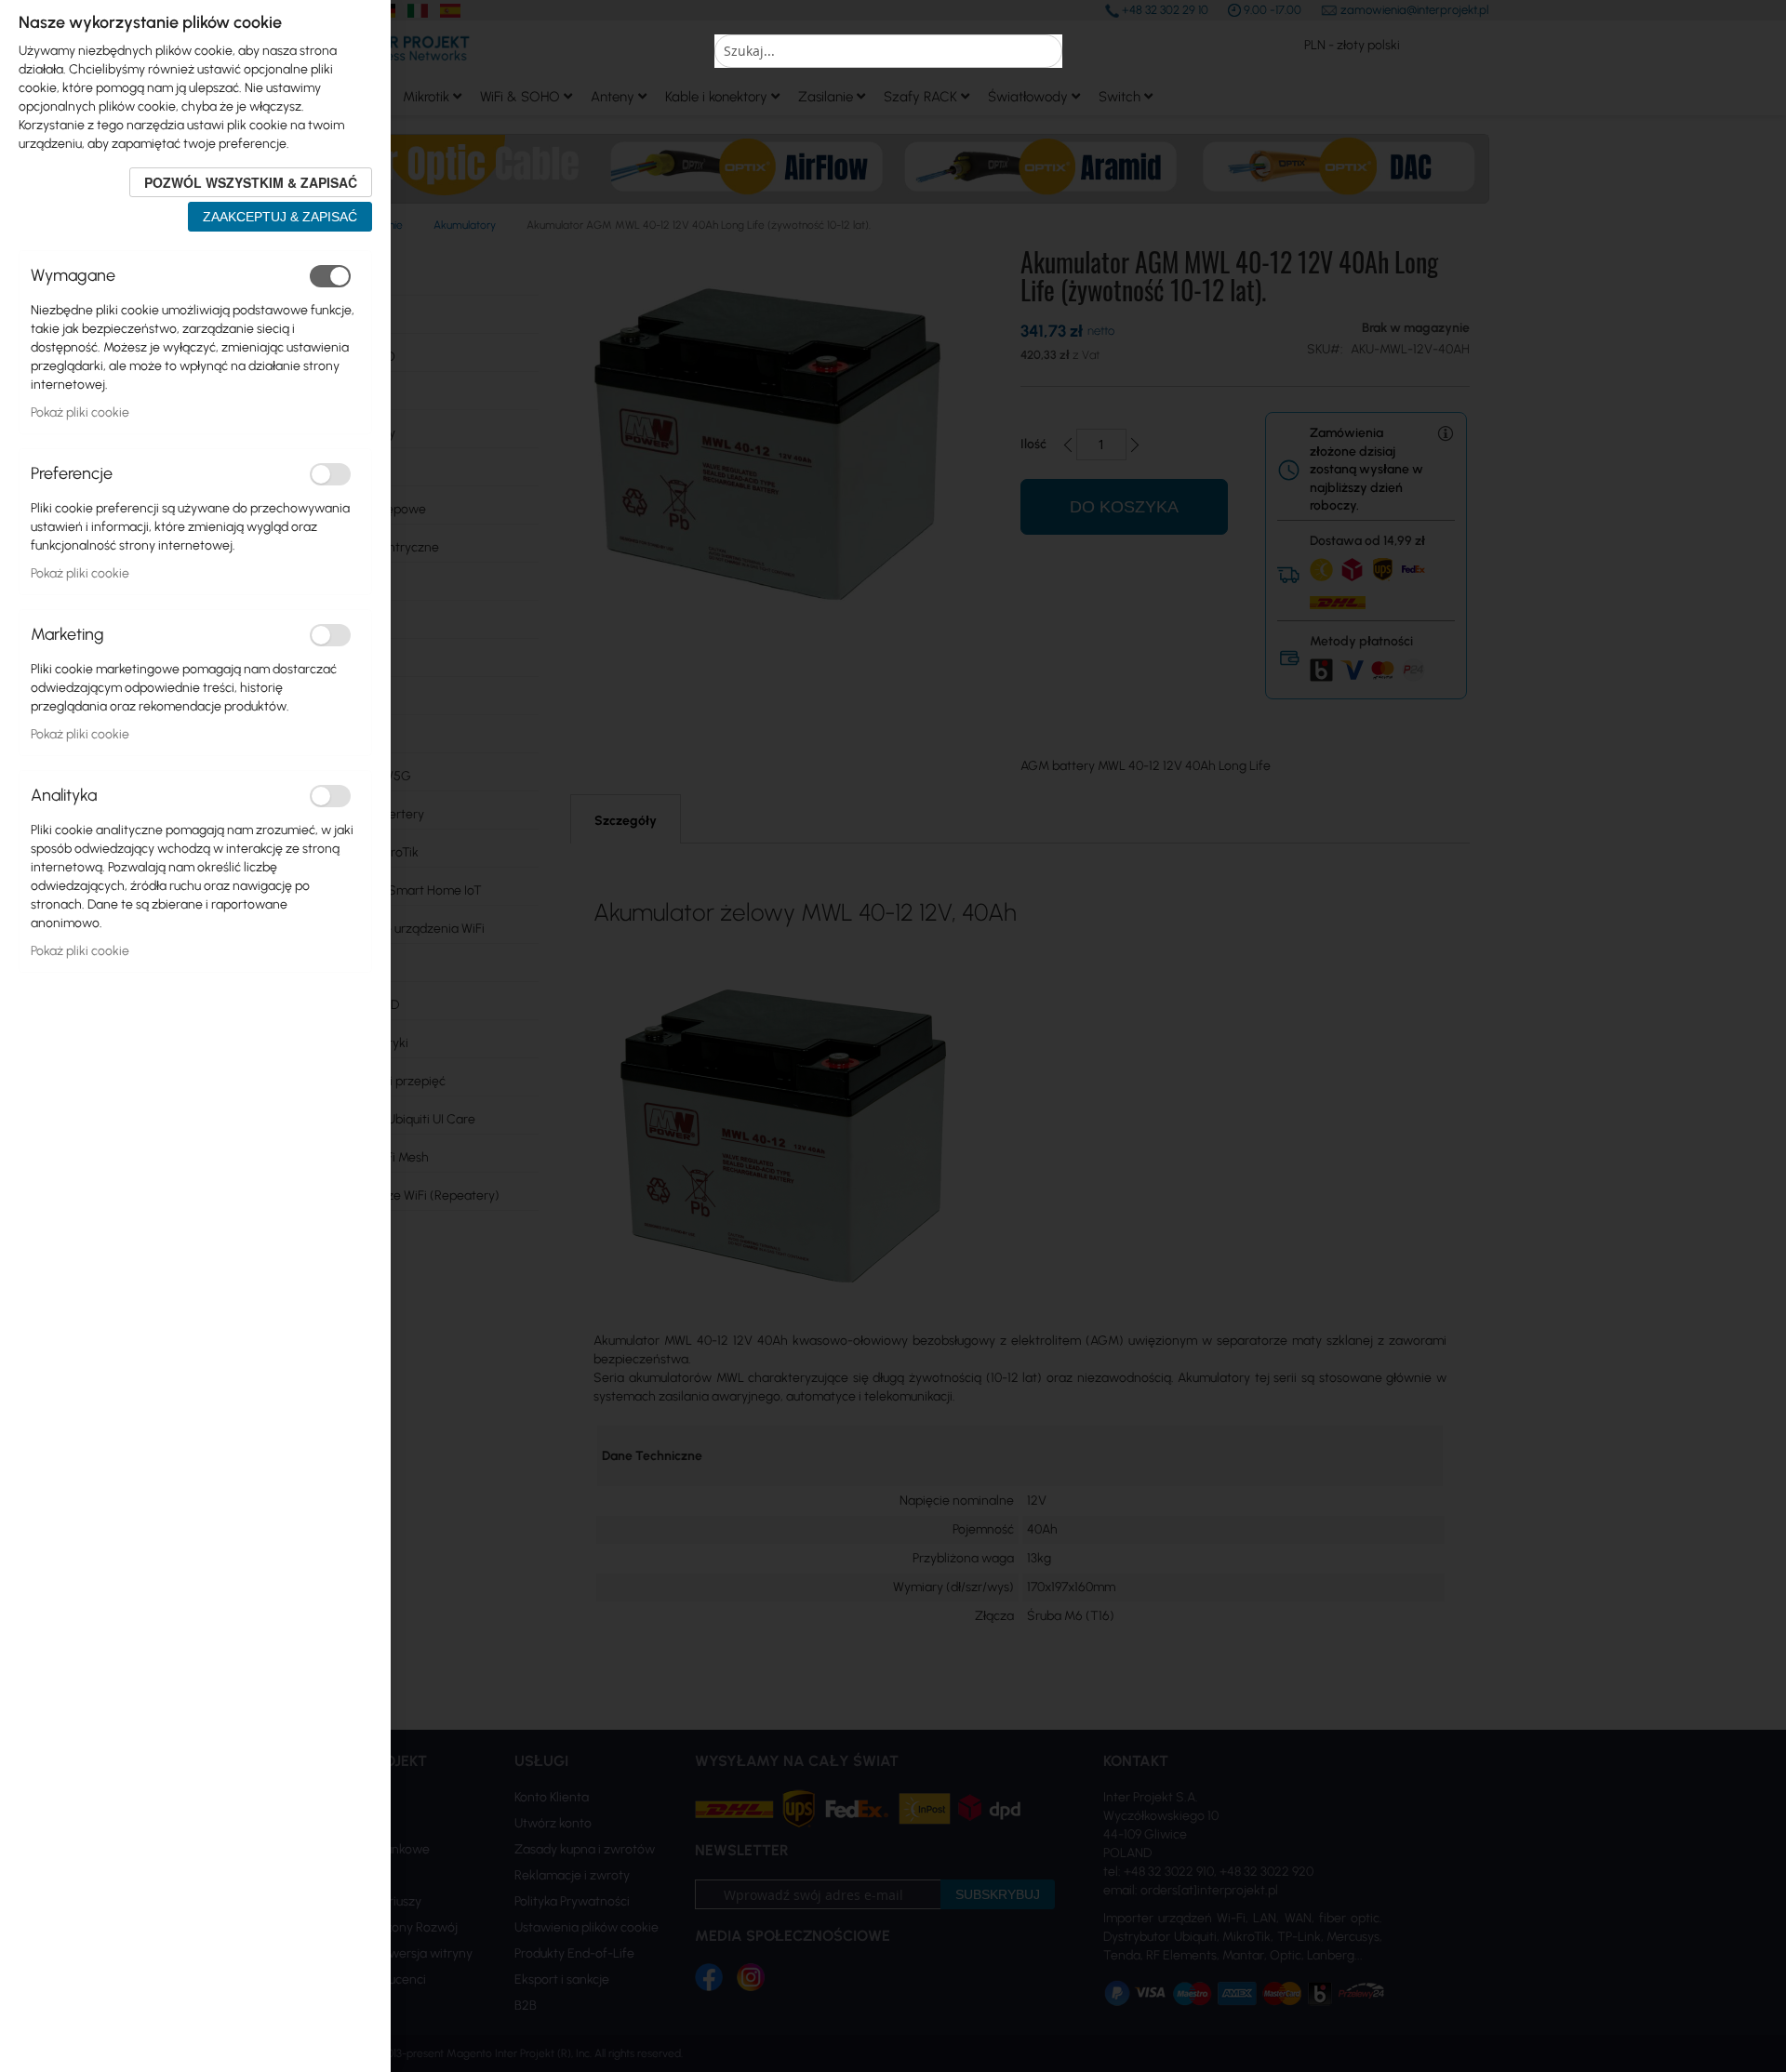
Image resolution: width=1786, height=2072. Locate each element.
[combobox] (888, 51)
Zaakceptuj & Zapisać (280, 217)
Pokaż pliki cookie (80, 412)
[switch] (330, 276)
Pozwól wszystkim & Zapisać (251, 182)
